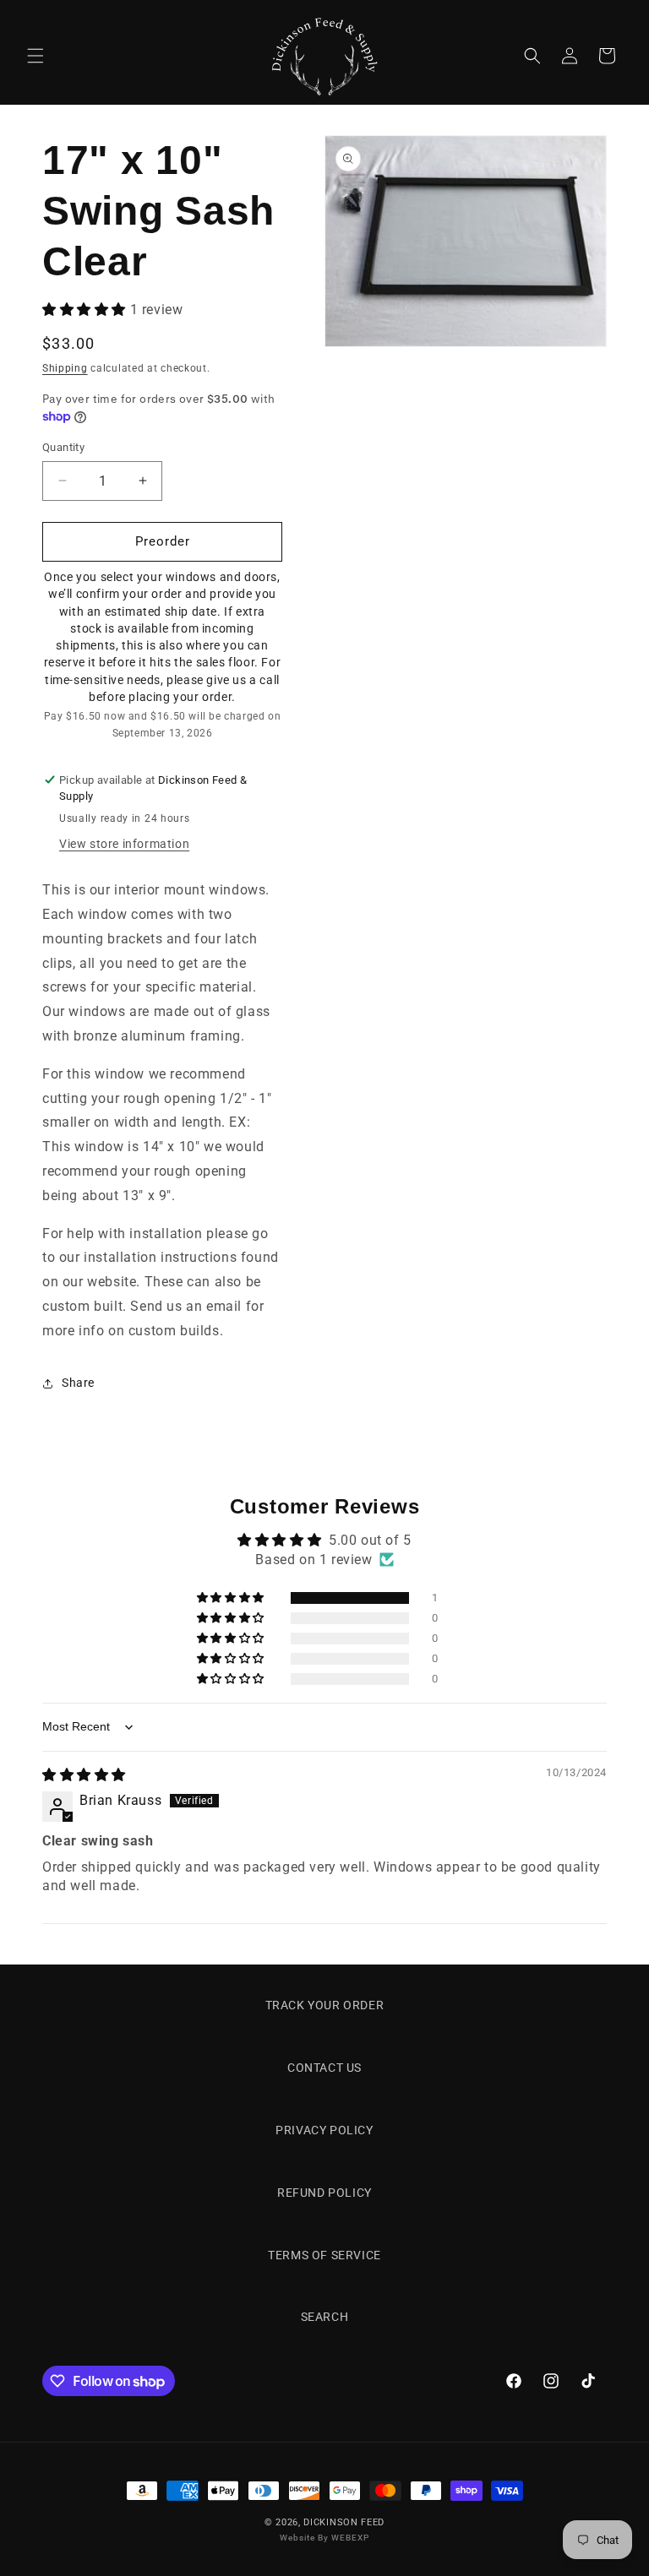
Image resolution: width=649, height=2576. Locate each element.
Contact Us (324, 2068)
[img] (84, 1775)
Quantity (63, 447)
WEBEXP (350, 2538)
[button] (35, 56)
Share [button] (78, 1383)
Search (325, 2317)
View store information (124, 844)
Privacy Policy (324, 2130)
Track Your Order (325, 2005)
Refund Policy (324, 2193)
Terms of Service (324, 2255)
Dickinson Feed (344, 2522)
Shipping (65, 368)
